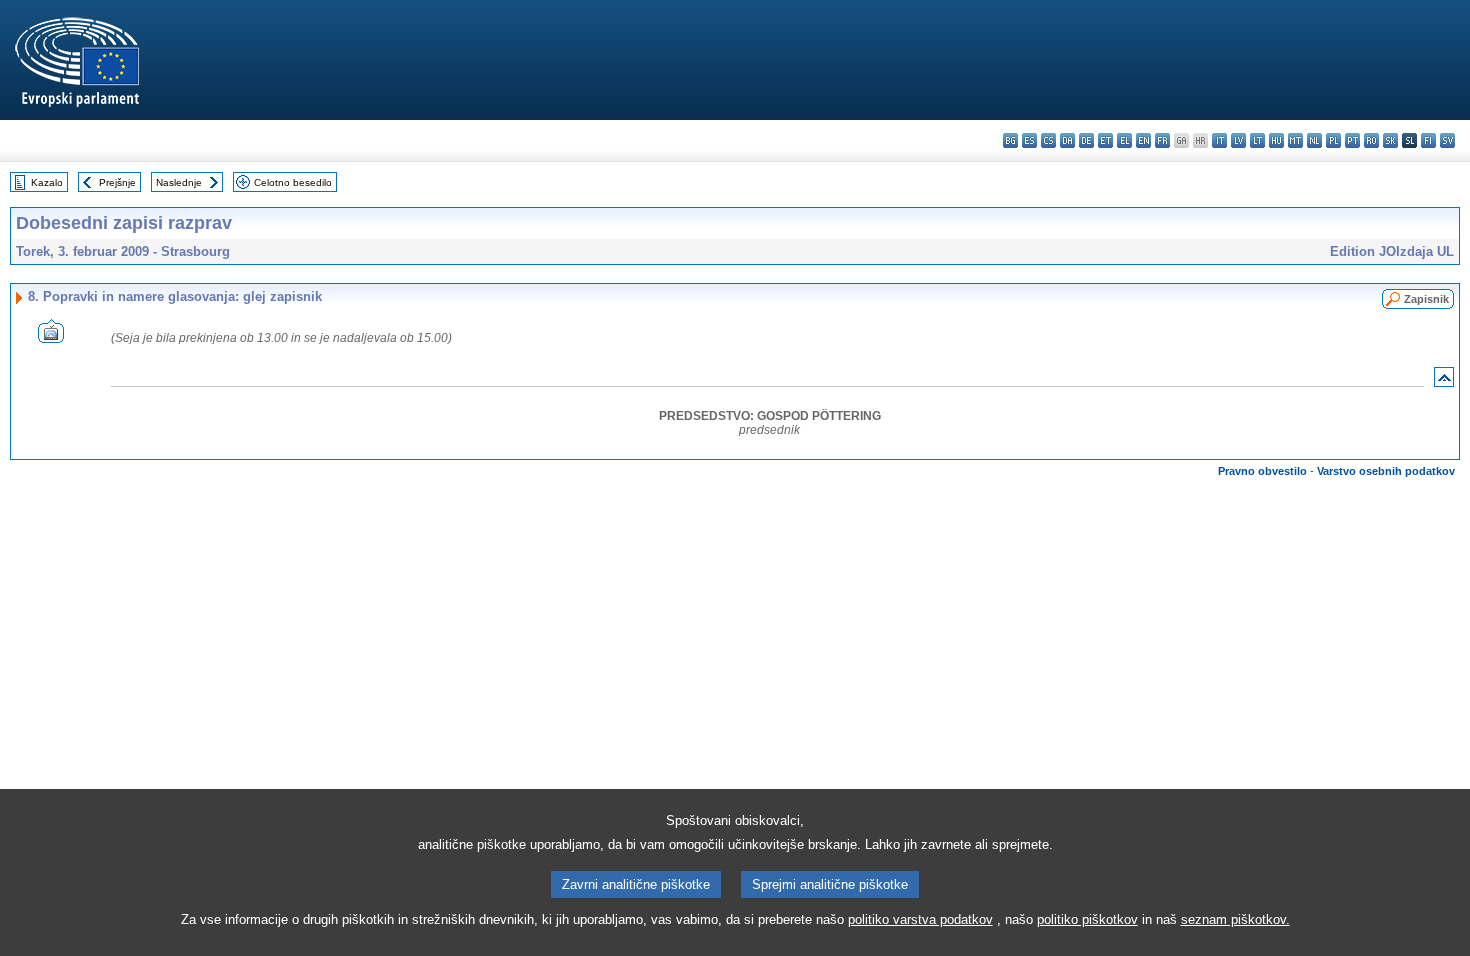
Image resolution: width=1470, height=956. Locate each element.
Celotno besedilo (293, 182)
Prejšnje (117, 182)
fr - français (1162, 140)
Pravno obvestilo (1262, 471)
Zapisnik (1426, 299)
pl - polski (1333, 140)
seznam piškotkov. (1235, 919)
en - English (1143, 140)
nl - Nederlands (1314, 140)
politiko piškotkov (1087, 919)
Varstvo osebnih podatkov (1386, 471)
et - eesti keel (1105, 140)
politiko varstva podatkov (920, 919)
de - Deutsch (1086, 140)
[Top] (1444, 381)
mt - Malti (1295, 140)
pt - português (1352, 140)
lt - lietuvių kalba (1257, 140)
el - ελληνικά (1124, 140)
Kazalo (47, 182)
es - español (1029, 140)
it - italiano (1219, 140)
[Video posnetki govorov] (51, 337)
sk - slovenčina (1390, 140)
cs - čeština (1048, 140)
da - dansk (1067, 140)
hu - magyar (1276, 140)
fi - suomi (1428, 140)
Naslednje (179, 182)
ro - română (1371, 140)
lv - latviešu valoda (1238, 140)
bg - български (1010, 140)
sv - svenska (1447, 140)
